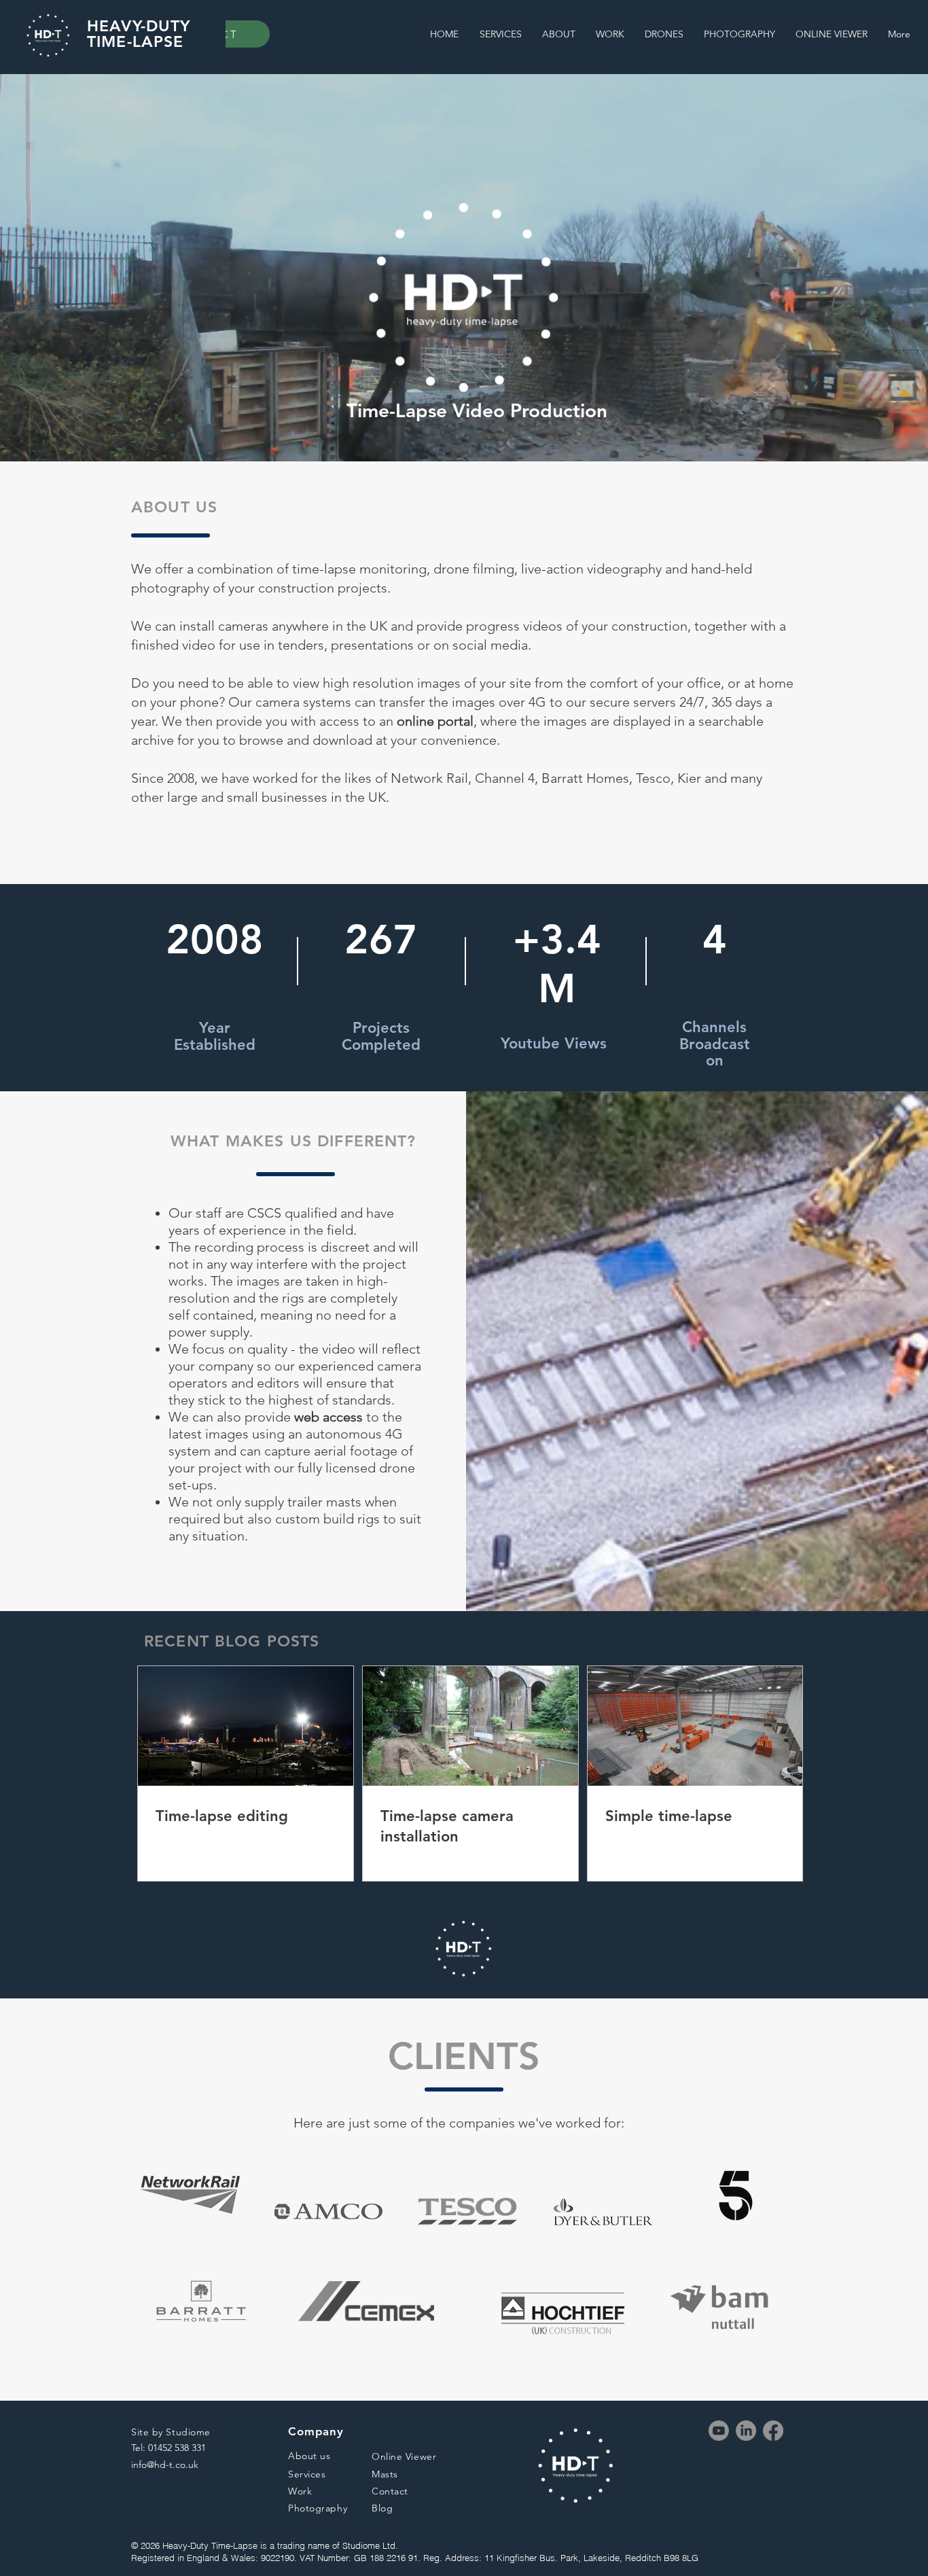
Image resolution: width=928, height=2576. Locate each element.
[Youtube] (719, 2431)
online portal (435, 721)
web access (328, 1417)
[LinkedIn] (746, 2431)
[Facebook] (773, 2431)
